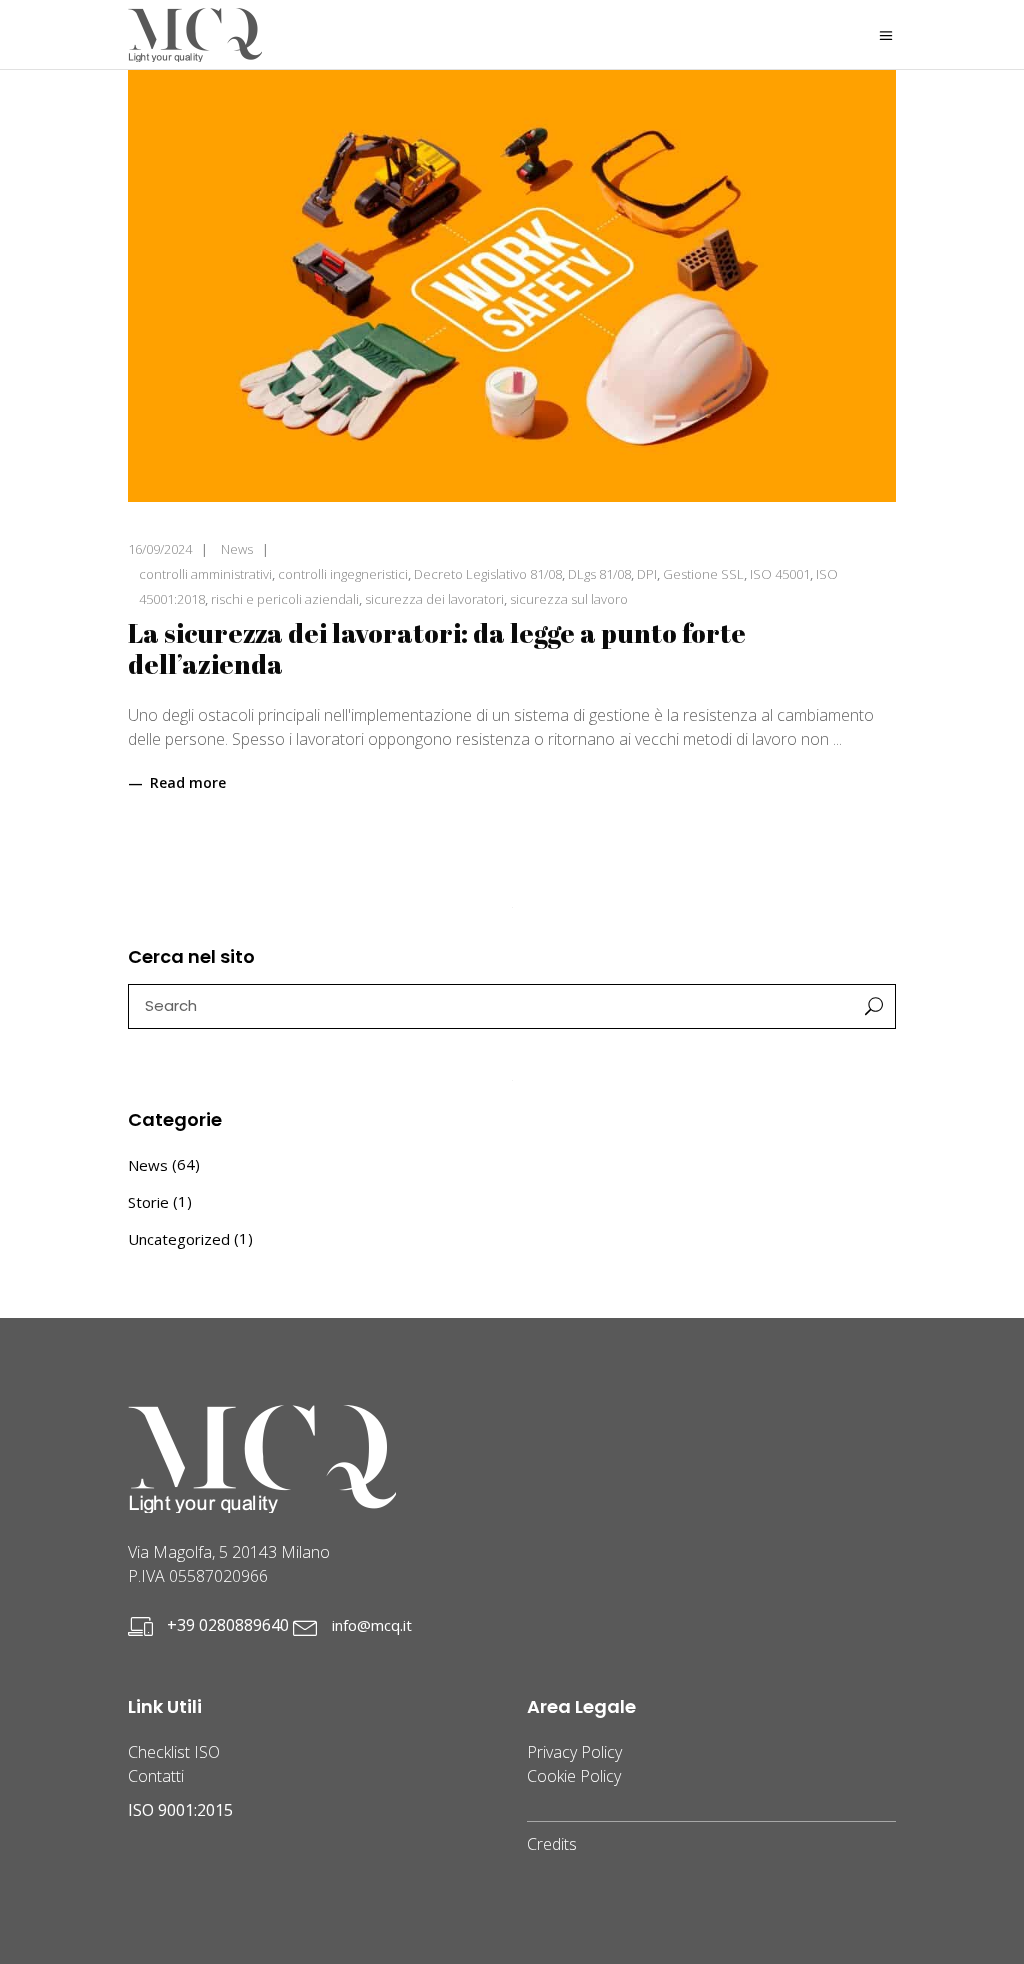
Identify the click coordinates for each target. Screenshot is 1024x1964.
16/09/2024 (160, 549)
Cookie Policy (574, 1776)
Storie (148, 1202)
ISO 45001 (780, 574)
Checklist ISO (174, 1752)
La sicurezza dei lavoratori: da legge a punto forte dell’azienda (437, 648)
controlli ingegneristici (343, 574)
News (237, 549)
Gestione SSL (703, 574)
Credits (552, 1844)
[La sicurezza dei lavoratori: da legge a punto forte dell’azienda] (512, 286)
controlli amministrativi (205, 574)
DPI (647, 574)
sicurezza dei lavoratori (434, 599)
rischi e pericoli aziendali (285, 599)
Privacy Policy (574, 1752)
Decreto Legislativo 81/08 (488, 574)
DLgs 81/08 (599, 574)
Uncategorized (179, 1239)
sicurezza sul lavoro (569, 599)
